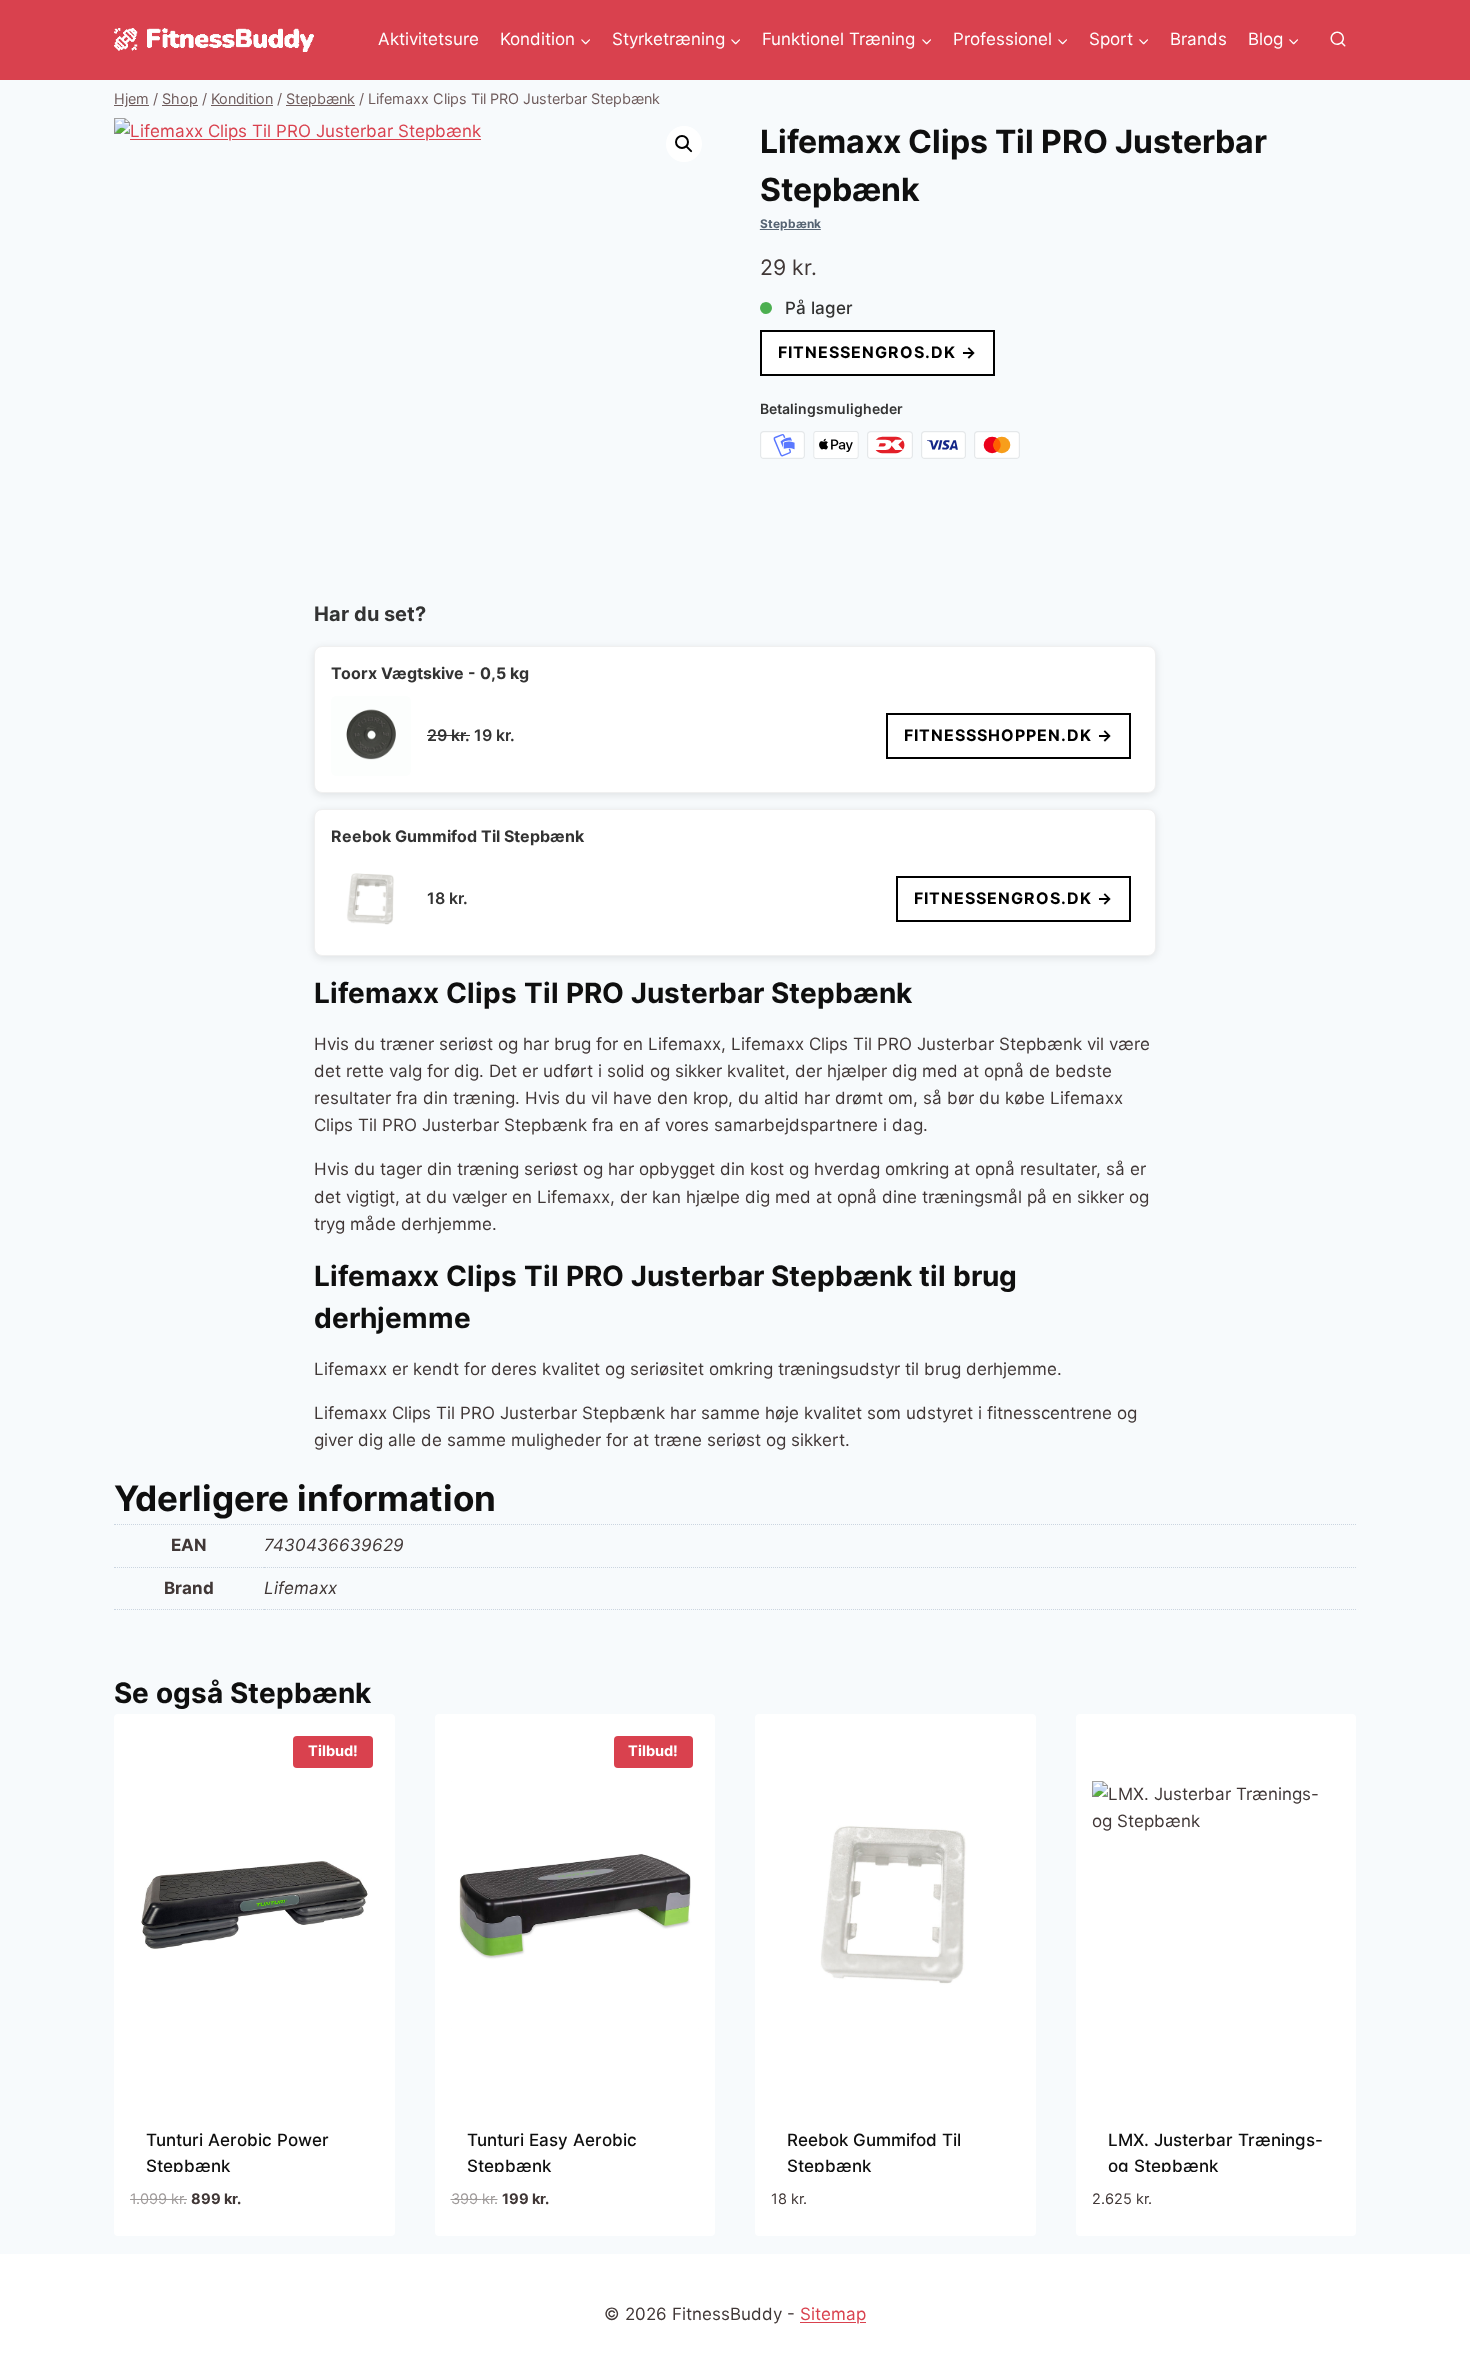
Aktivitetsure (428, 39)
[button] (684, 144)
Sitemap (833, 2314)
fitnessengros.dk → (877, 352)
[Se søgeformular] (1338, 40)
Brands (1198, 39)
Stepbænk (790, 223)
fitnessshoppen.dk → (1008, 735)
